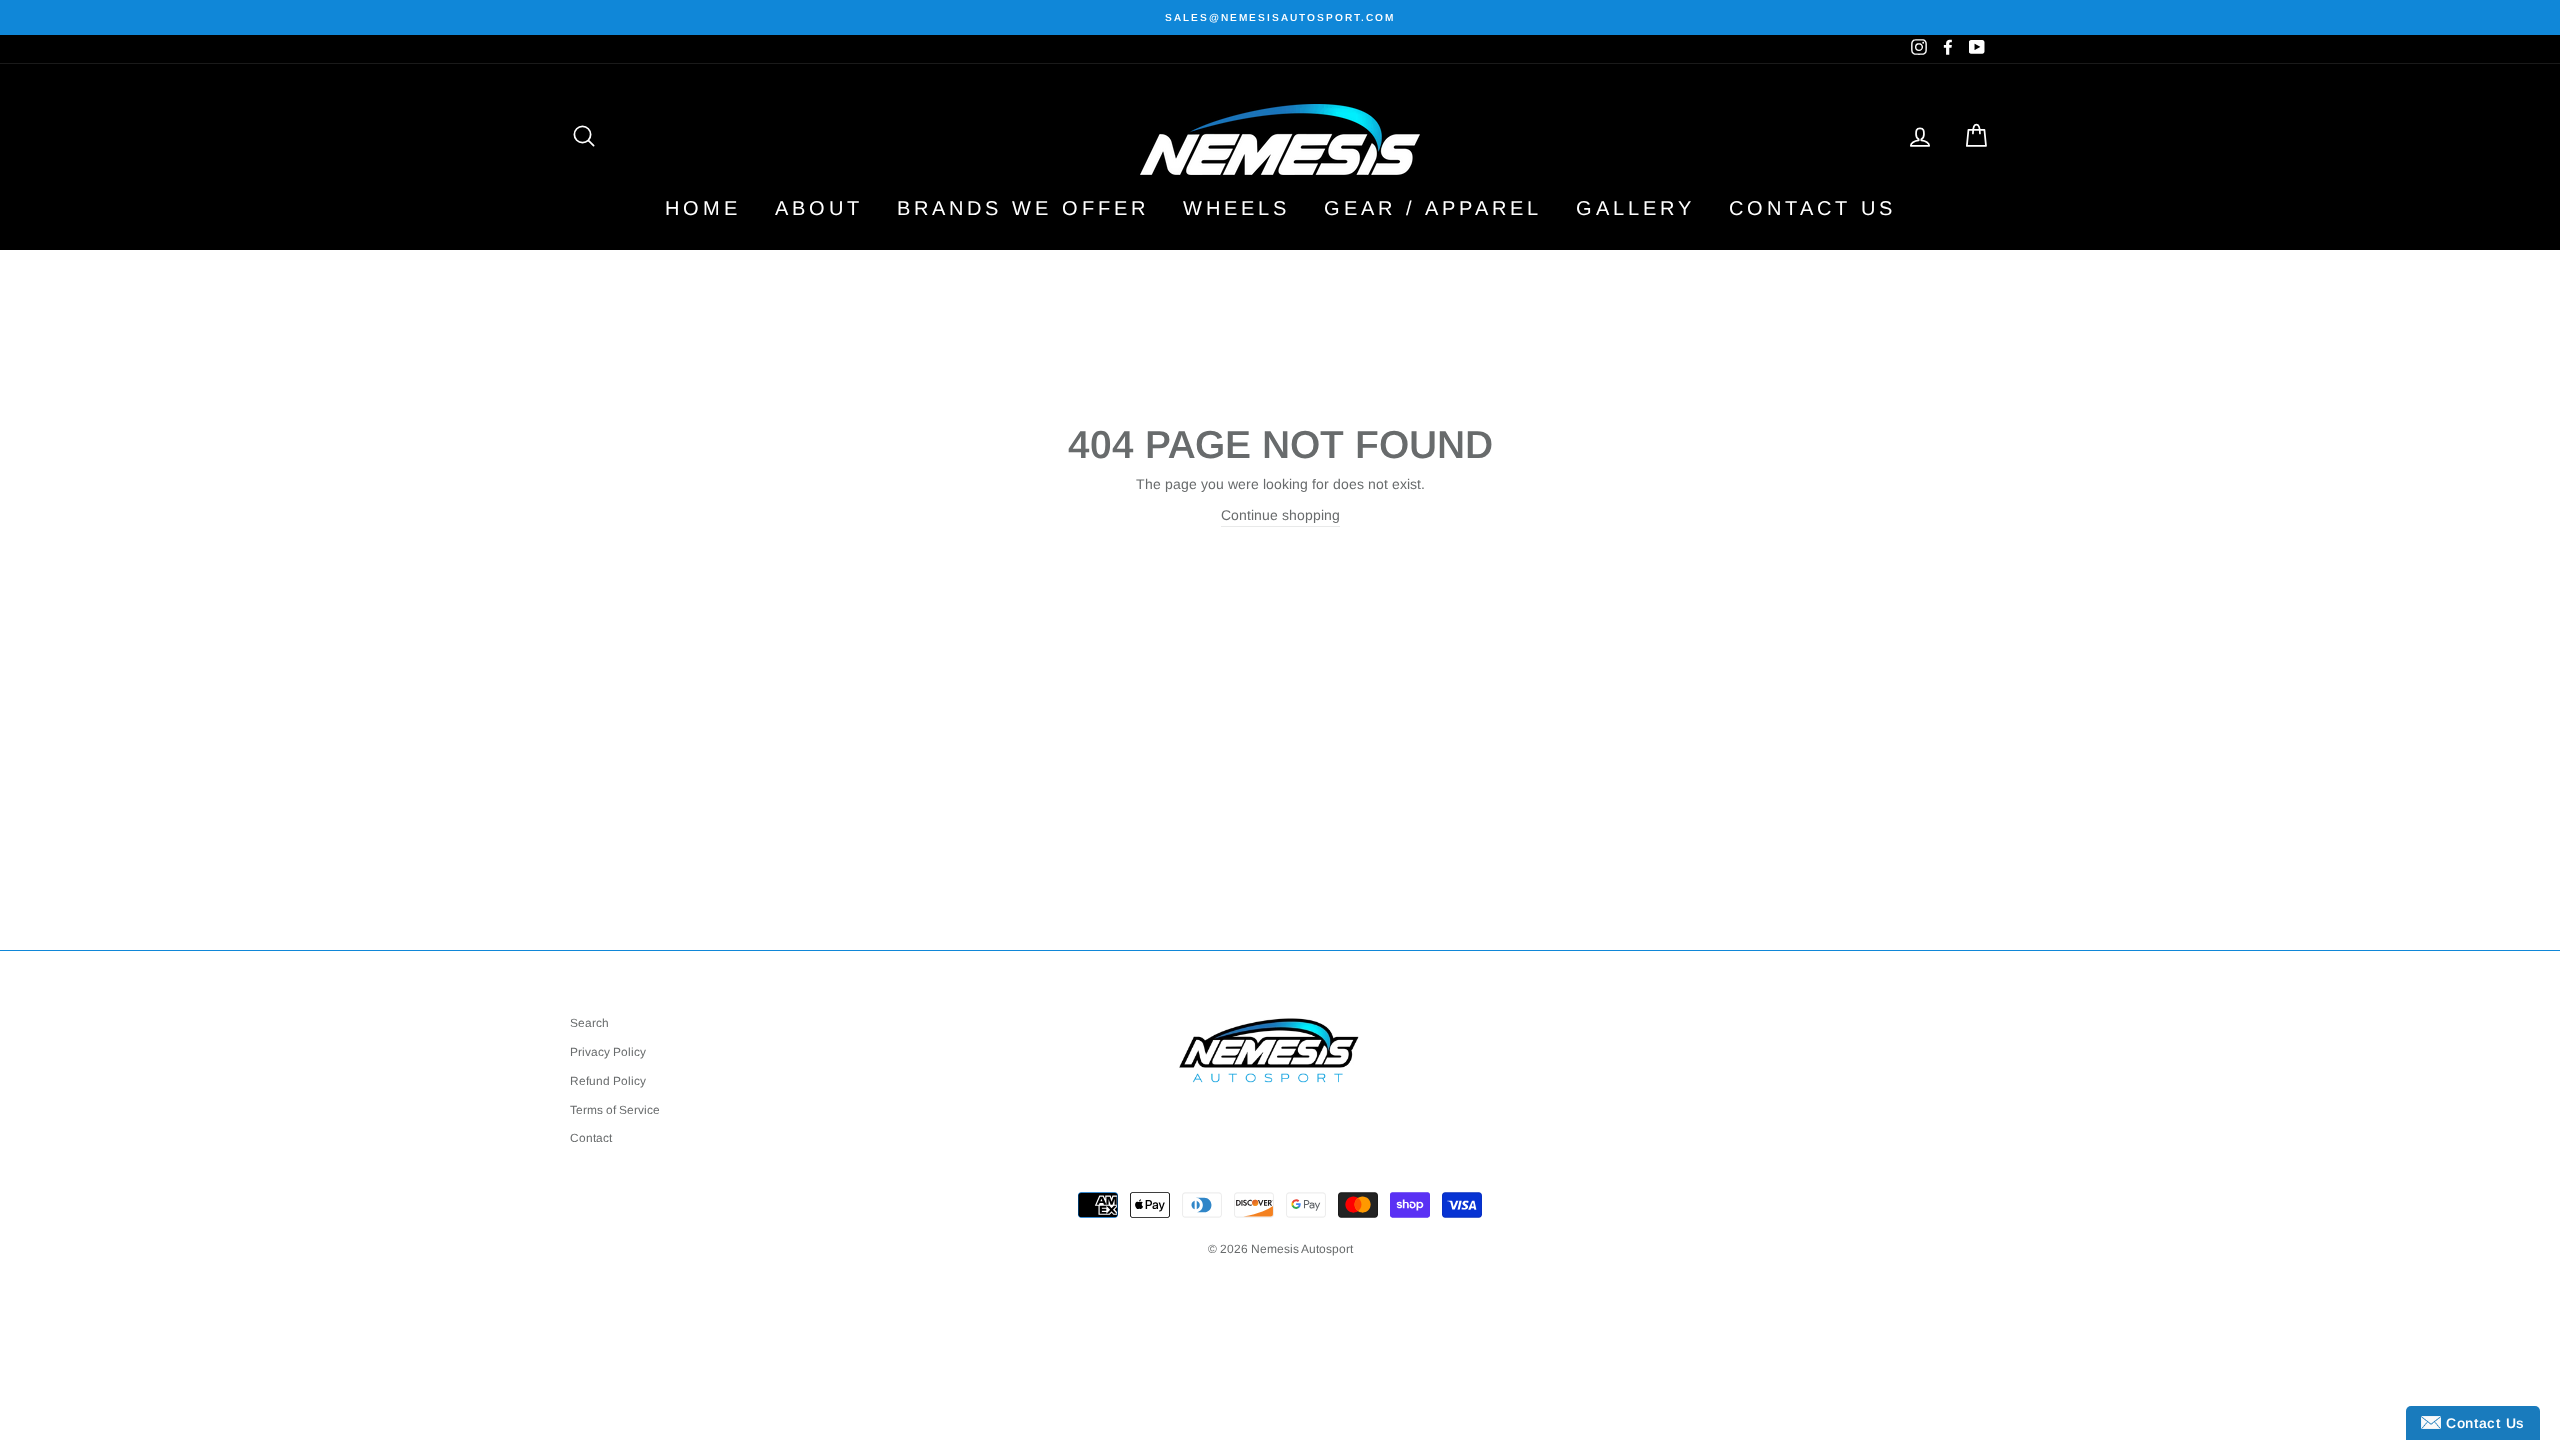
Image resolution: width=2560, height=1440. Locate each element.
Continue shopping (1280, 515)
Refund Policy (608, 1081)
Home (703, 208)
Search (589, 1023)
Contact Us (1812, 208)
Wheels (1236, 208)
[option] (1280, 17)
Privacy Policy (608, 1052)
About (819, 208)
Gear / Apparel (1433, 208)
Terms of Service (615, 1110)
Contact (591, 1138)
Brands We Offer (1023, 208)
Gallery (1635, 208)
